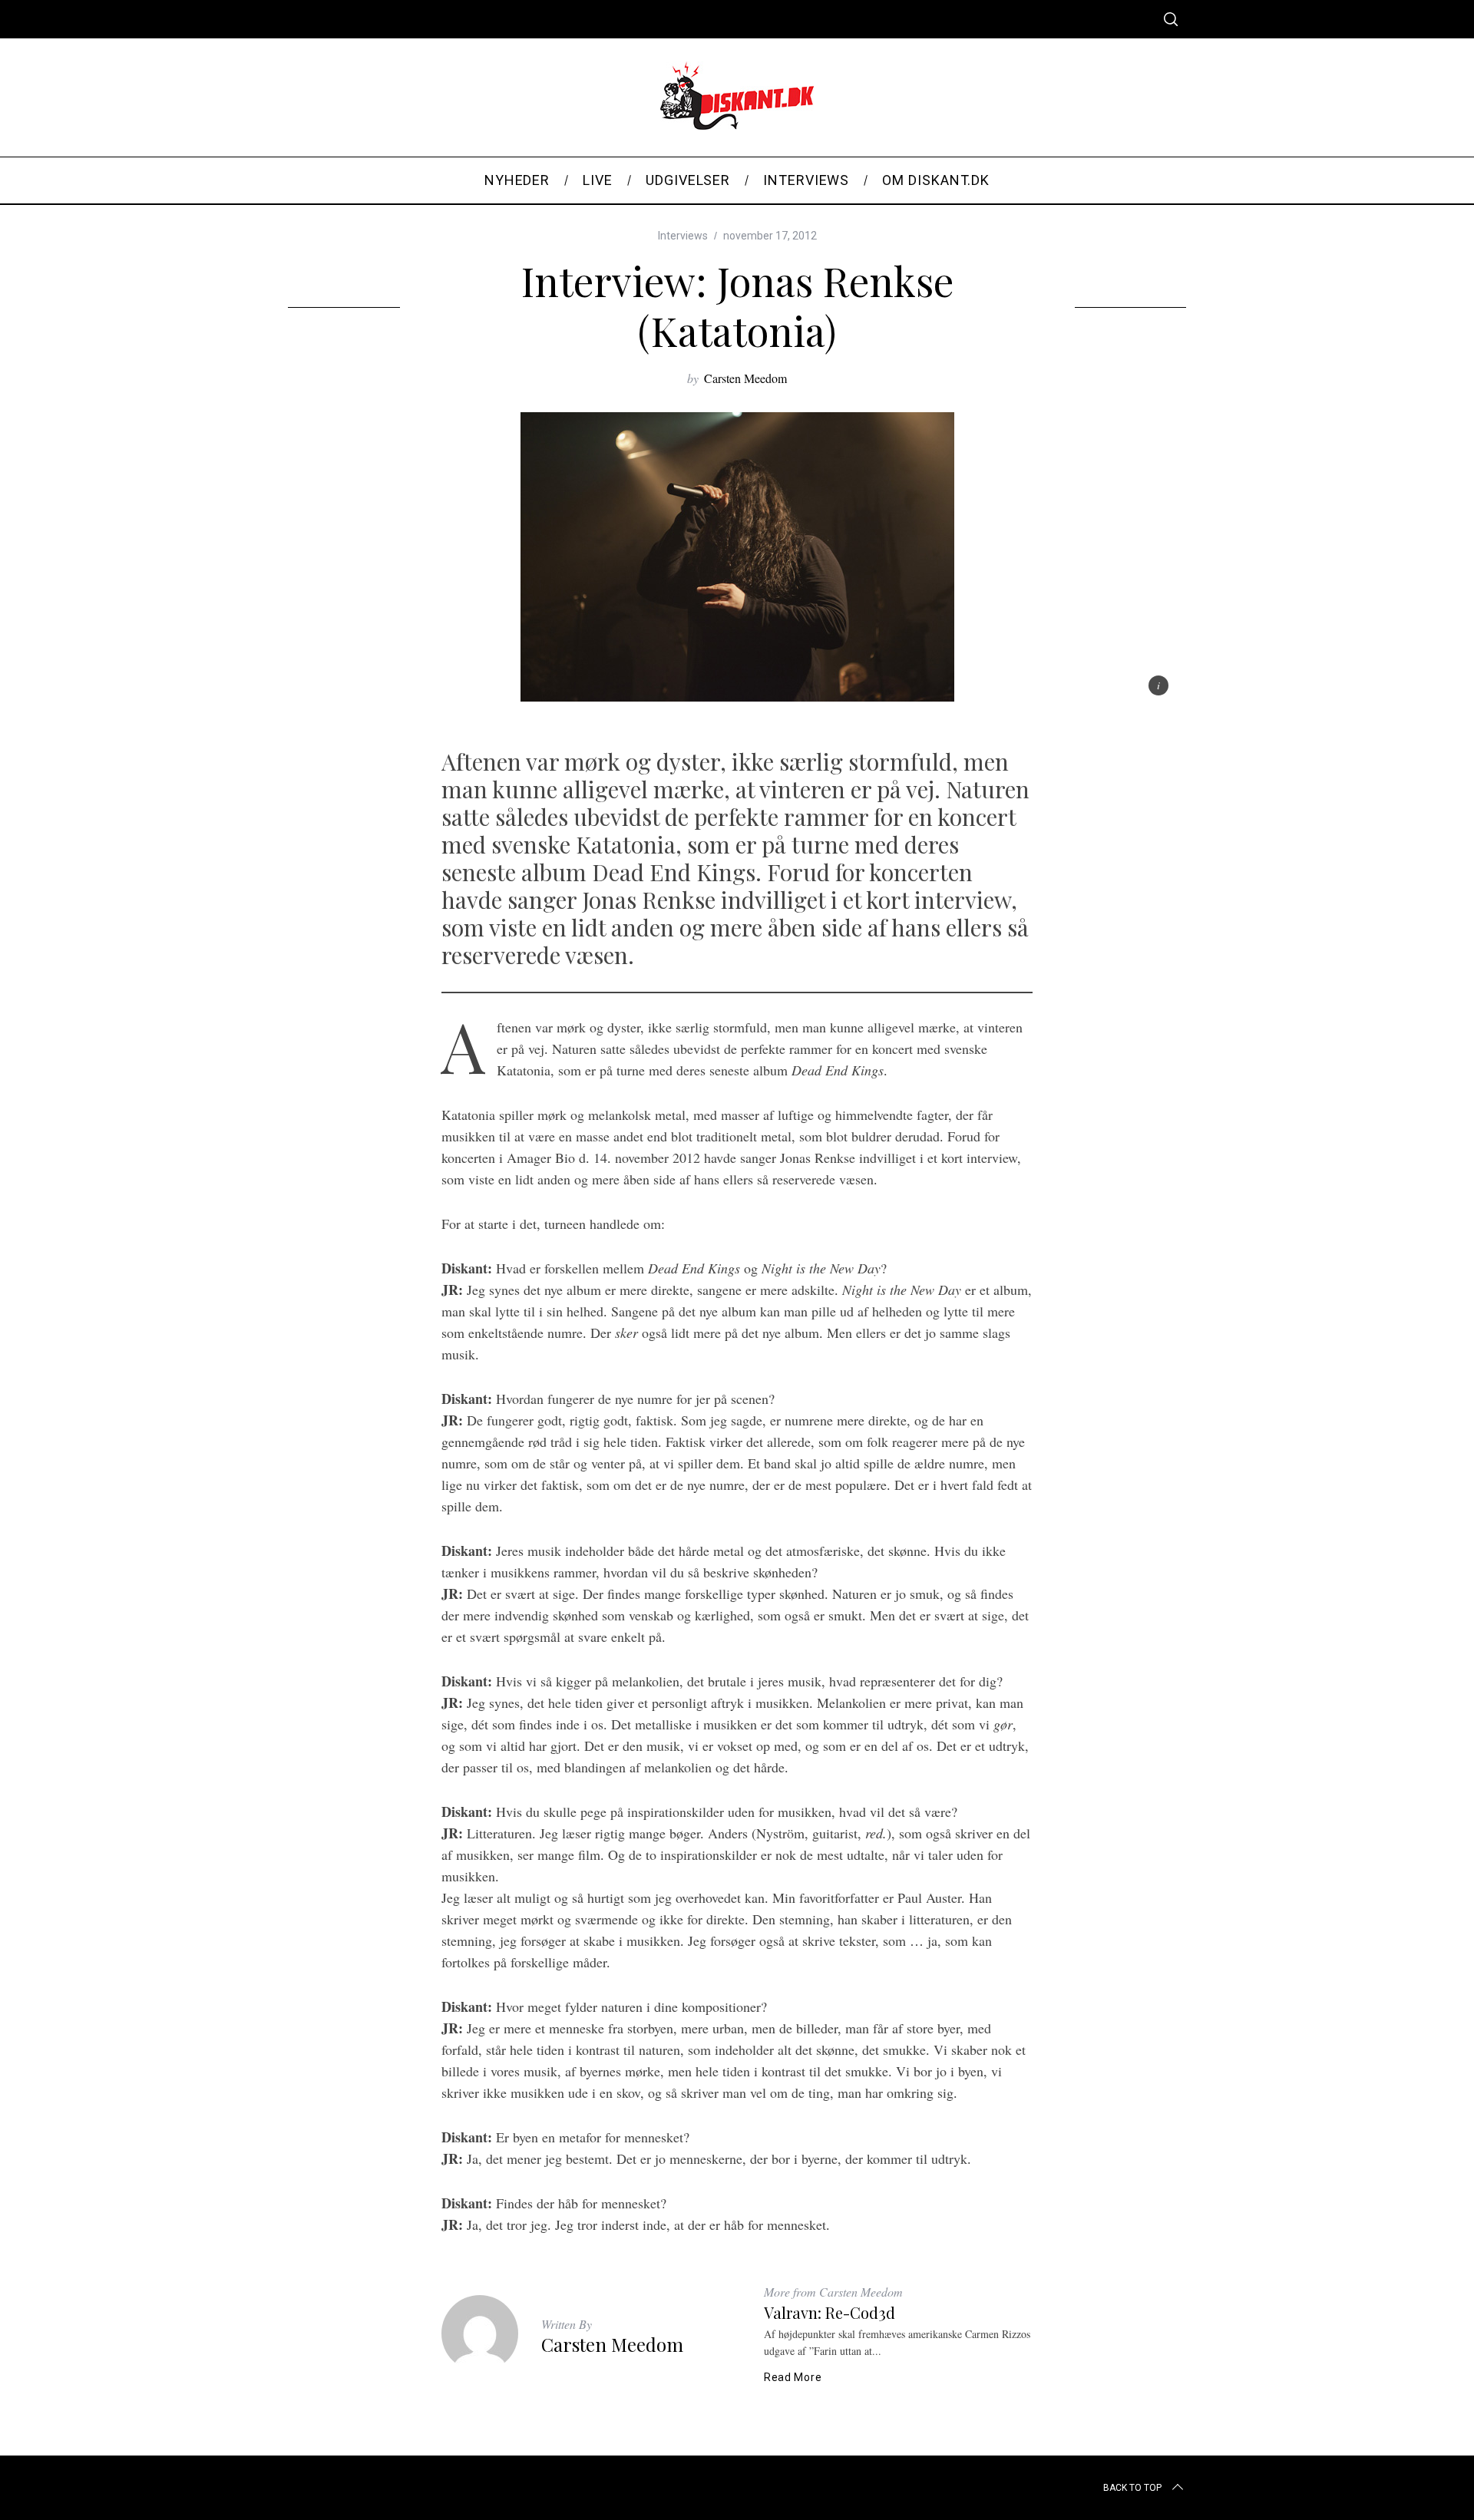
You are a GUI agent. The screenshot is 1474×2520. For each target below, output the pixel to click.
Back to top (1132, 2488)
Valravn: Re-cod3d (830, 2312)
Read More (793, 2377)
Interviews (683, 236)
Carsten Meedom (745, 378)
